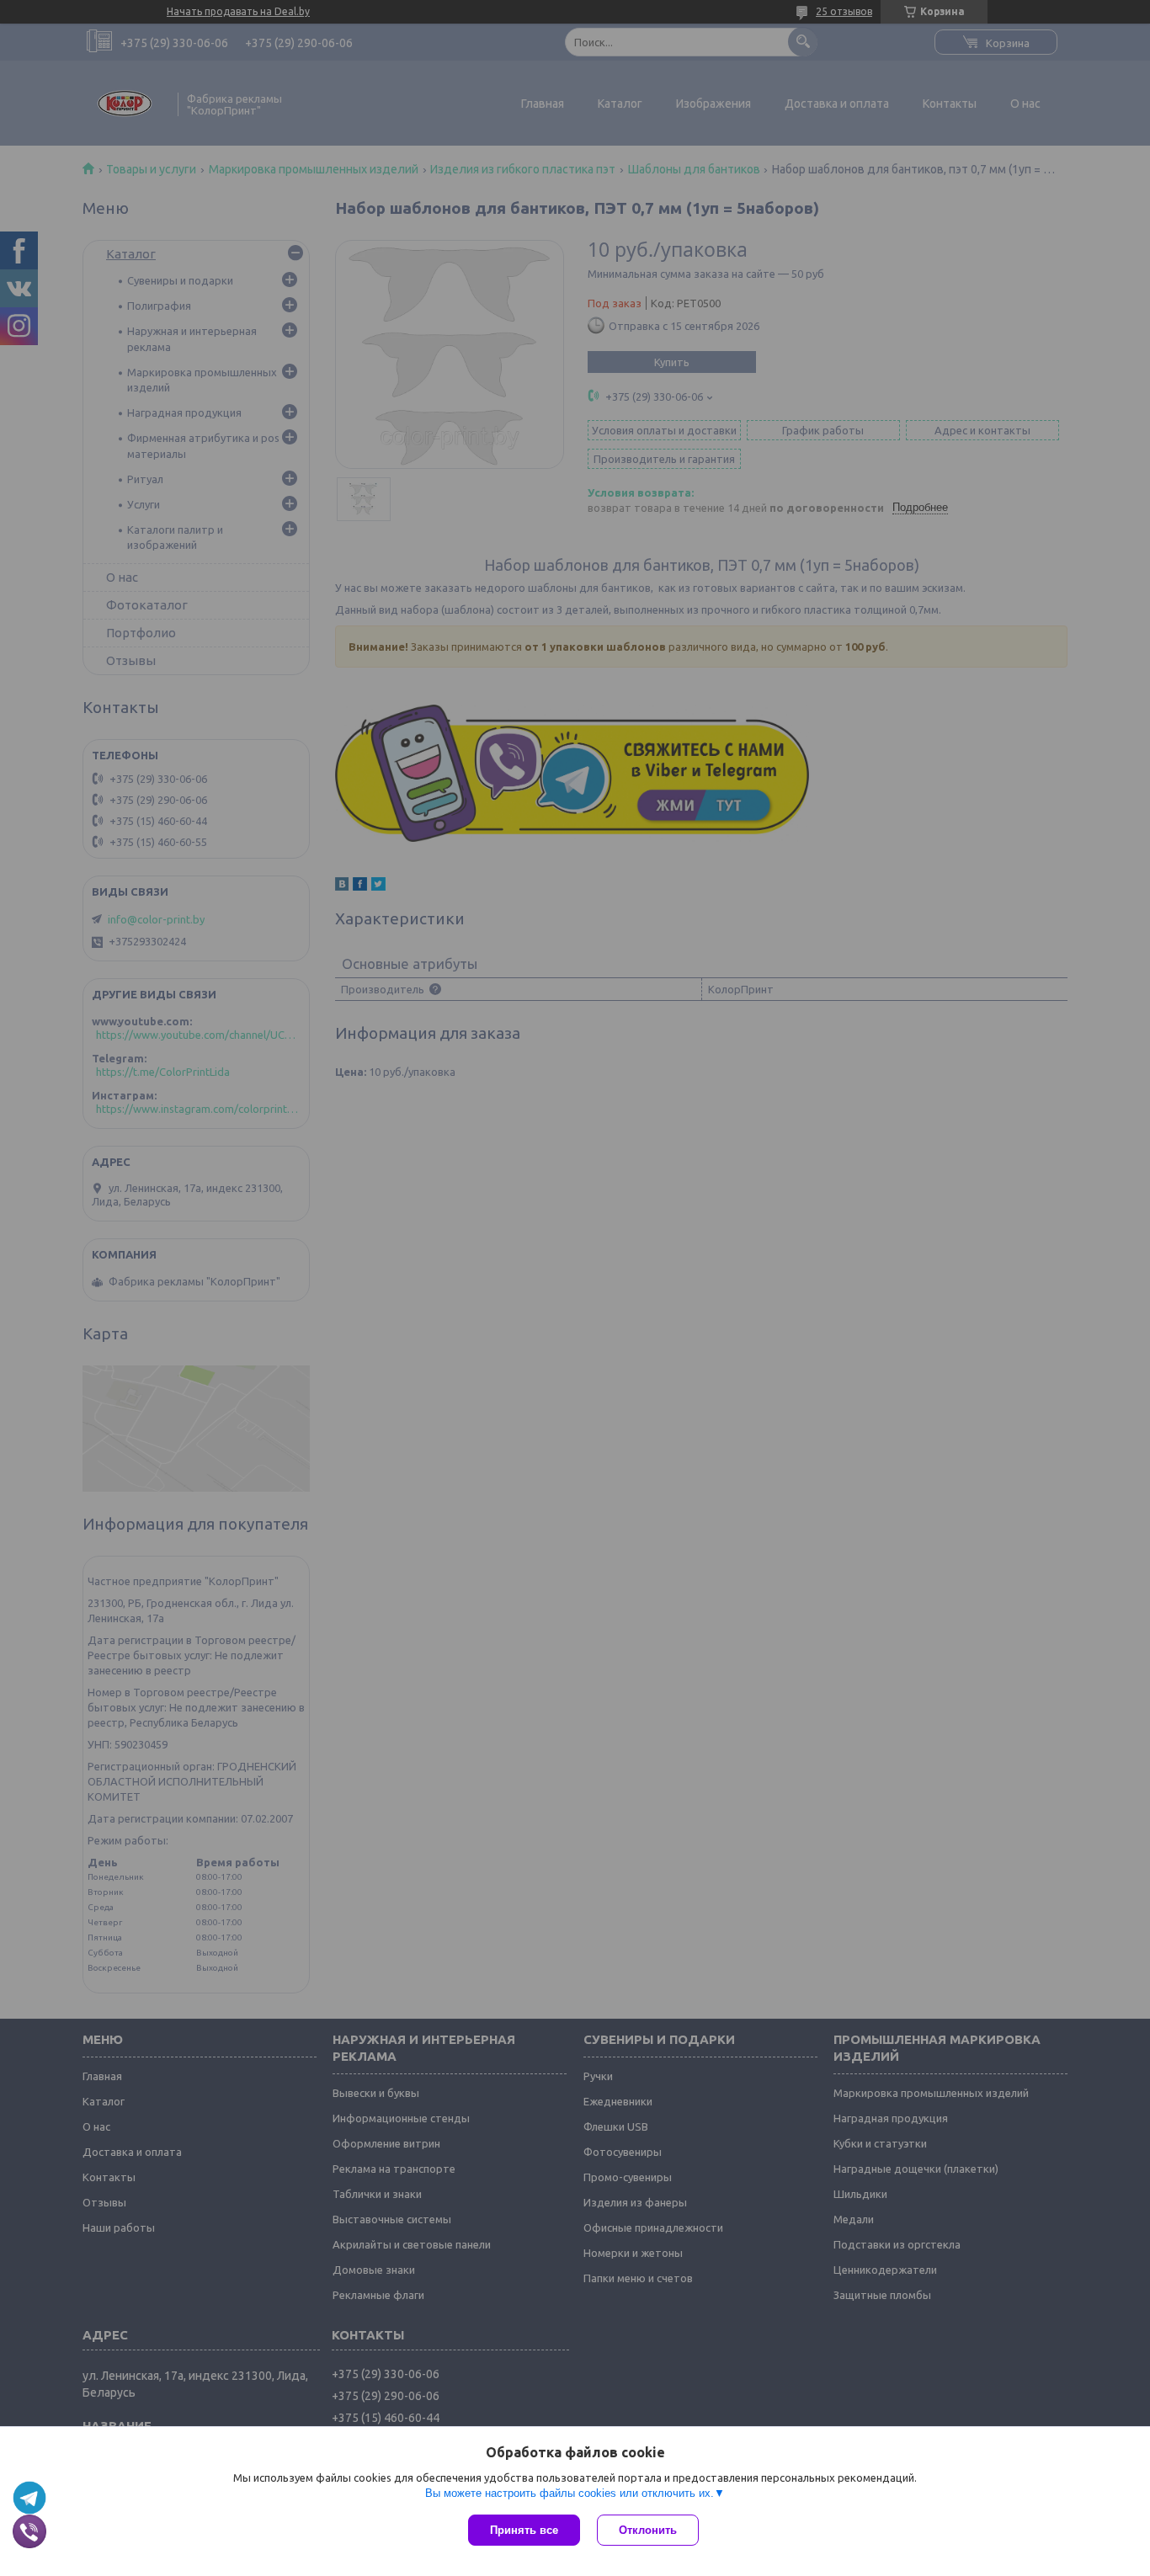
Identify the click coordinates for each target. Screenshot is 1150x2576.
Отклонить (648, 2530)
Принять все (524, 2530)
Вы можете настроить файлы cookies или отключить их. (570, 2493)
